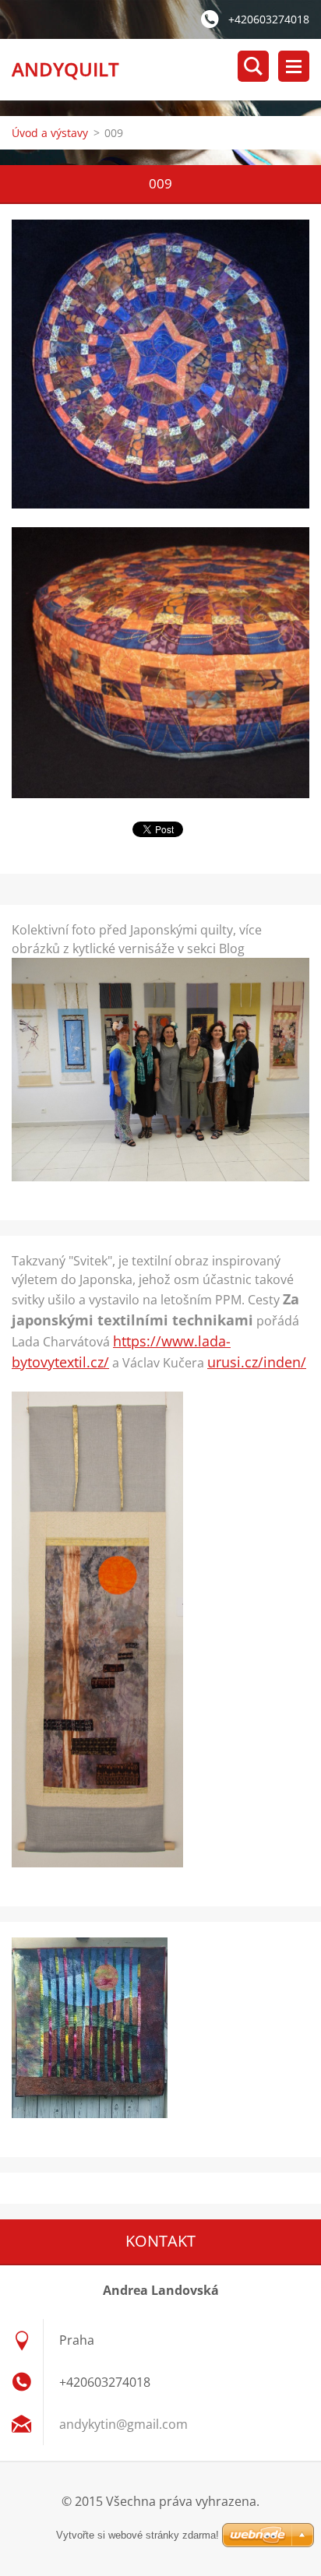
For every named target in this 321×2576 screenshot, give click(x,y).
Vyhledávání (253, 66)
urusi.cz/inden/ (257, 1362)
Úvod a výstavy (50, 133)
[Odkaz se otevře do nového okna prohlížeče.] (160, 364)
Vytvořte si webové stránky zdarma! (138, 2535)
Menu (294, 66)
